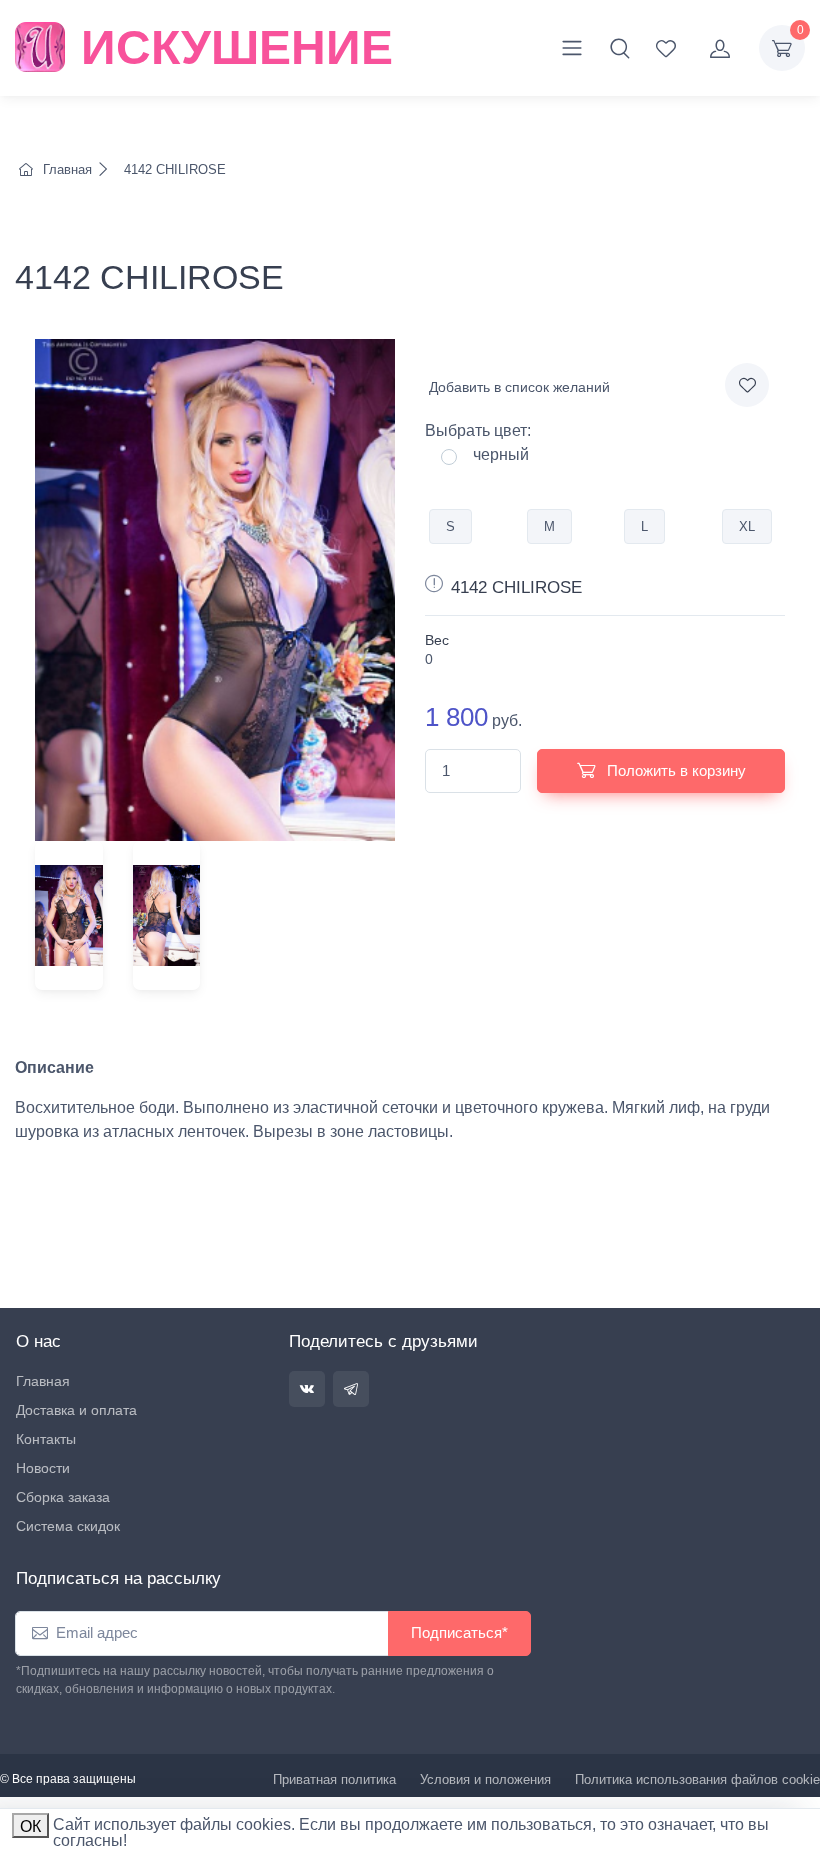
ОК (30, 1826)
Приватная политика (334, 1779)
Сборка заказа (63, 1497)
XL (747, 526)
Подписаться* (459, 1632)
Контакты (46, 1439)
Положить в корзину (674, 770)
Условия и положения (485, 1779)
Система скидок (68, 1526)
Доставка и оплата (76, 1410)
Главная (67, 169)
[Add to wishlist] (747, 385)
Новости (43, 1468)
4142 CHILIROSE (173, 169)
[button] (620, 48)
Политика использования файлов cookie (697, 1779)
